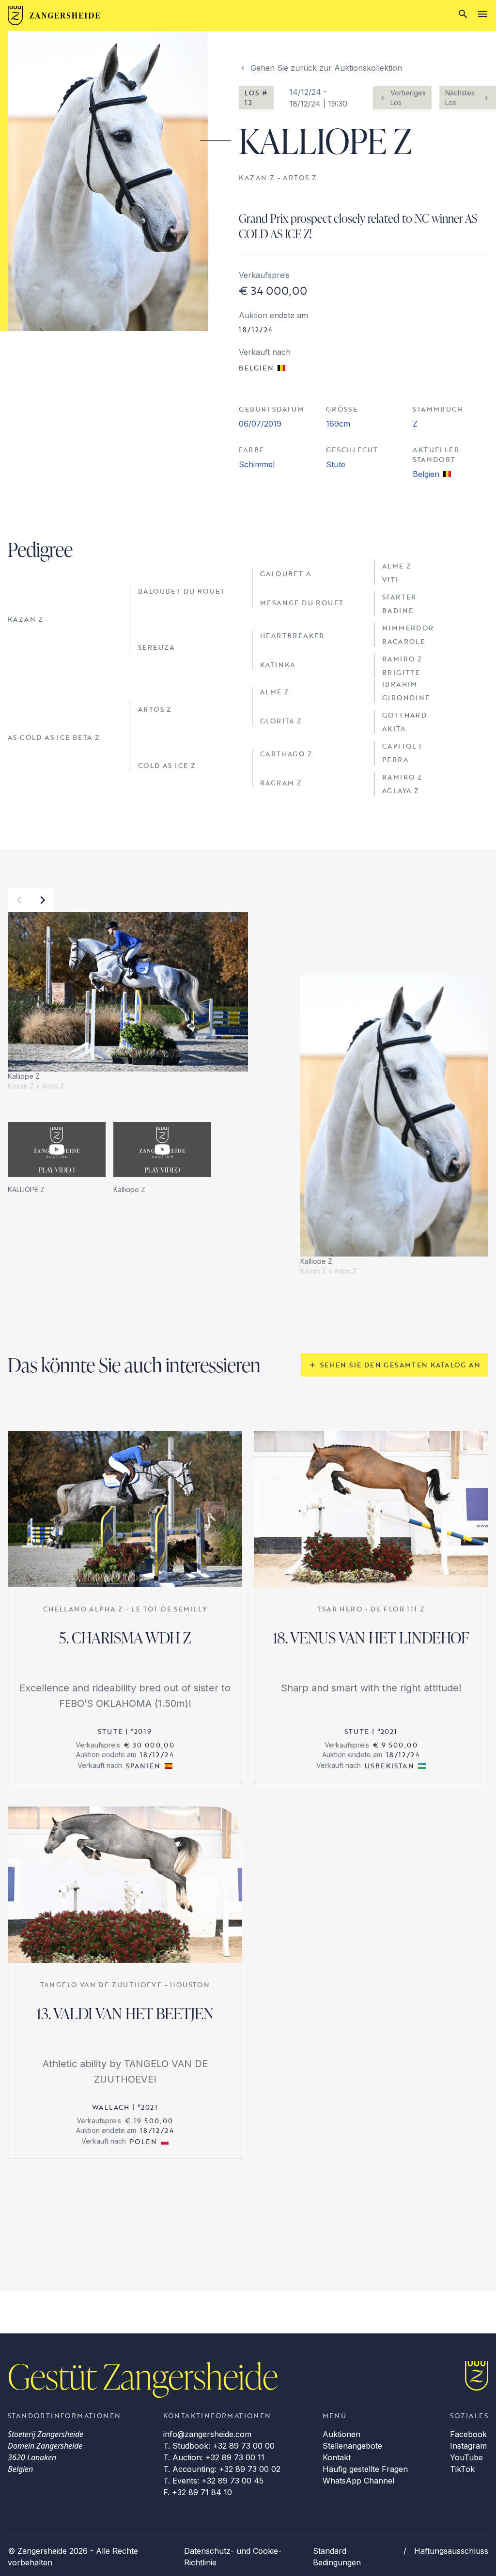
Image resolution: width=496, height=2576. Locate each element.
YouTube (466, 2457)
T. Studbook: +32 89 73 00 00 (219, 2446)
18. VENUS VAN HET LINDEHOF (371, 1637)
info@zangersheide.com (207, 2434)
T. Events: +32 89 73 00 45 (213, 2481)
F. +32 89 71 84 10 (198, 2492)
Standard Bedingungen (337, 2557)
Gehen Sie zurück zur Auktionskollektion (326, 68)
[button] (19, 900)
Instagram (468, 2446)
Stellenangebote (352, 2446)
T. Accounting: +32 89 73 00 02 (222, 2469)
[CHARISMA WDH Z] (125, 1509)
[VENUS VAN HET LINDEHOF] (371, 1509)
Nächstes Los (460, 98)
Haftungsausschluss (451, 2551)
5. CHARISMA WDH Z (125, 1637)
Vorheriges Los (408, 98)
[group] (128, 1002)
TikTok (462, 2469)
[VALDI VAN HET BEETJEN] (125, 1885)
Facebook (468, 2434)
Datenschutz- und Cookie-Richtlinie (233, 2557)
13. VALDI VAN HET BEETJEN (125, 2013)
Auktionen (341, 2434)
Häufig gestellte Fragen (365, 2469)
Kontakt (337, 2457)
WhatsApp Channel (358, 2481)
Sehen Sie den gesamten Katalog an (400, 1365)
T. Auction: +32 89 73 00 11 (214, 2457)
